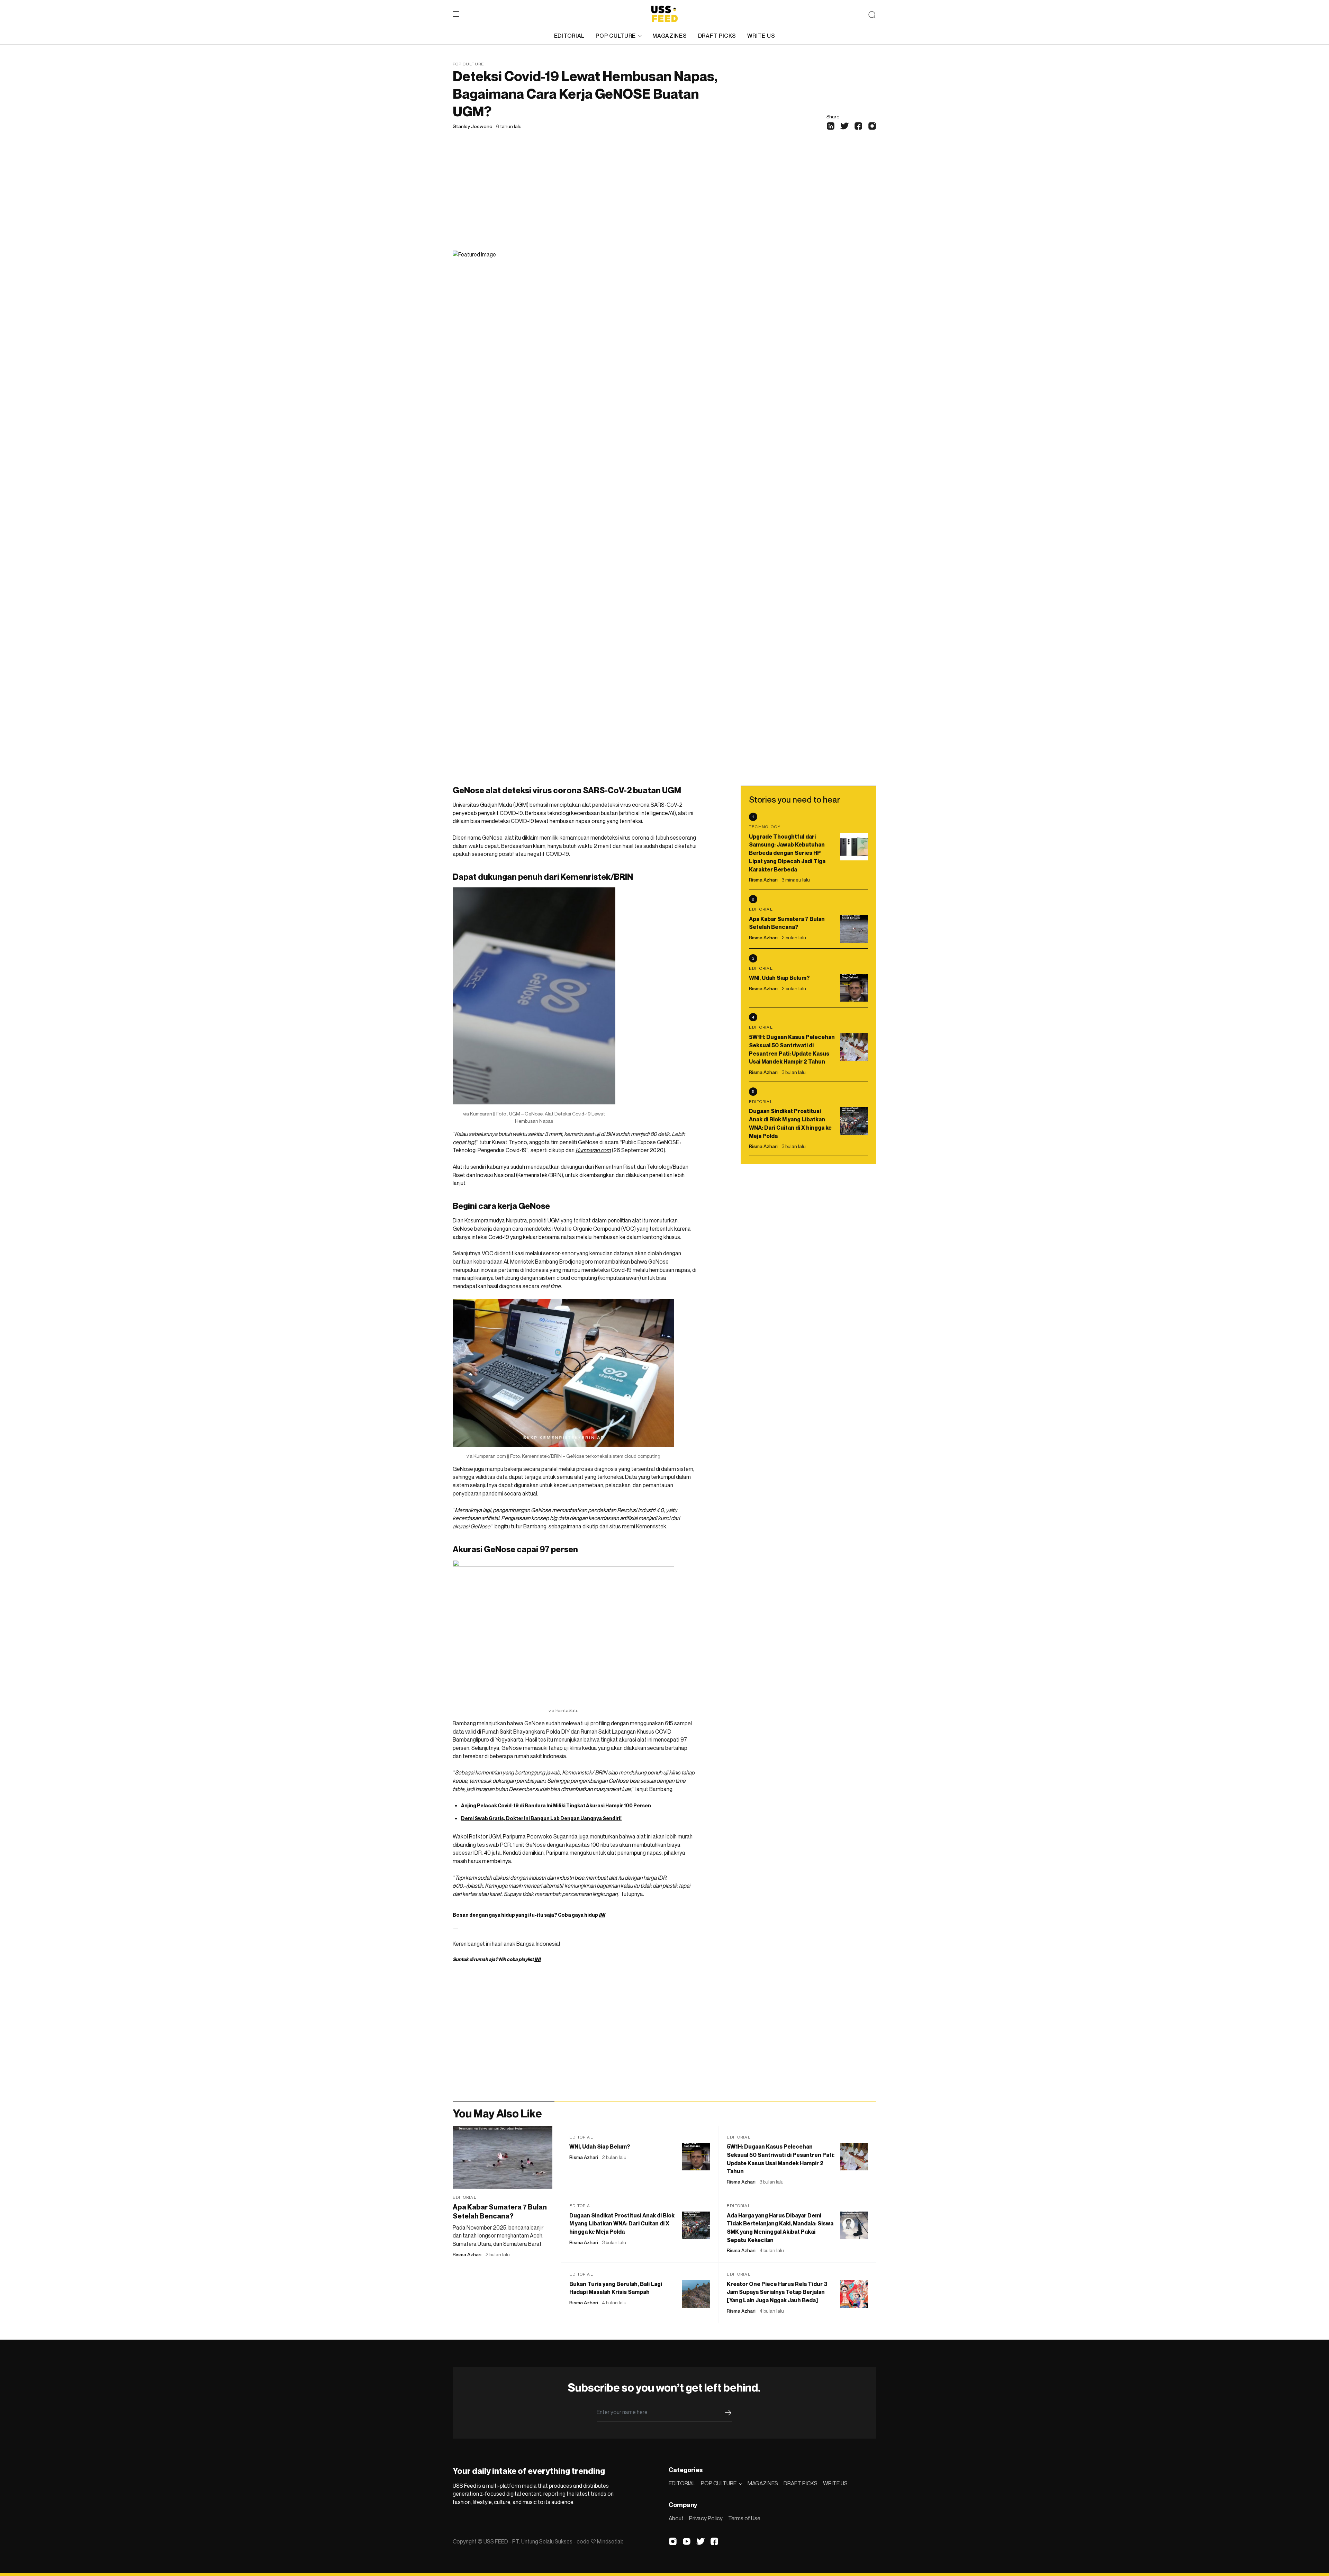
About (676, 2518)
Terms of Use (744, 2518)
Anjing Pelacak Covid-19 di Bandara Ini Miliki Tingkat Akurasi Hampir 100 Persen (556, 1805)
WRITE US (761, 36)
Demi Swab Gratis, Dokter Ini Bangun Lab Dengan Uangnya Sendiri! (541, 1818)
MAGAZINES (670, 36)
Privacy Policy (706, 2518)
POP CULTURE (616, 36)
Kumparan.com (593, 1150)
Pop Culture (468, 64)
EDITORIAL (569, 36)
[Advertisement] (664, 199)
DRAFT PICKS (717, 36)
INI (602, 1915)
